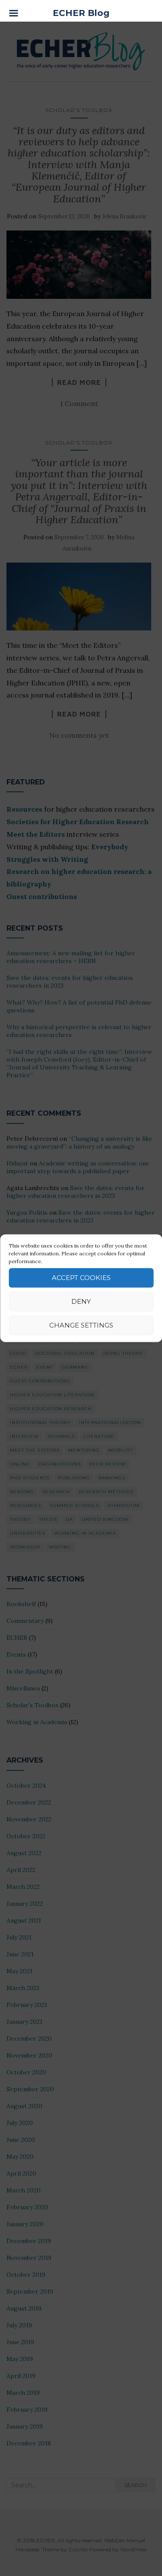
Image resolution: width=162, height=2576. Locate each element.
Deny (81, 1301)
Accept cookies (81, 1278)
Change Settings (81, 1325)
